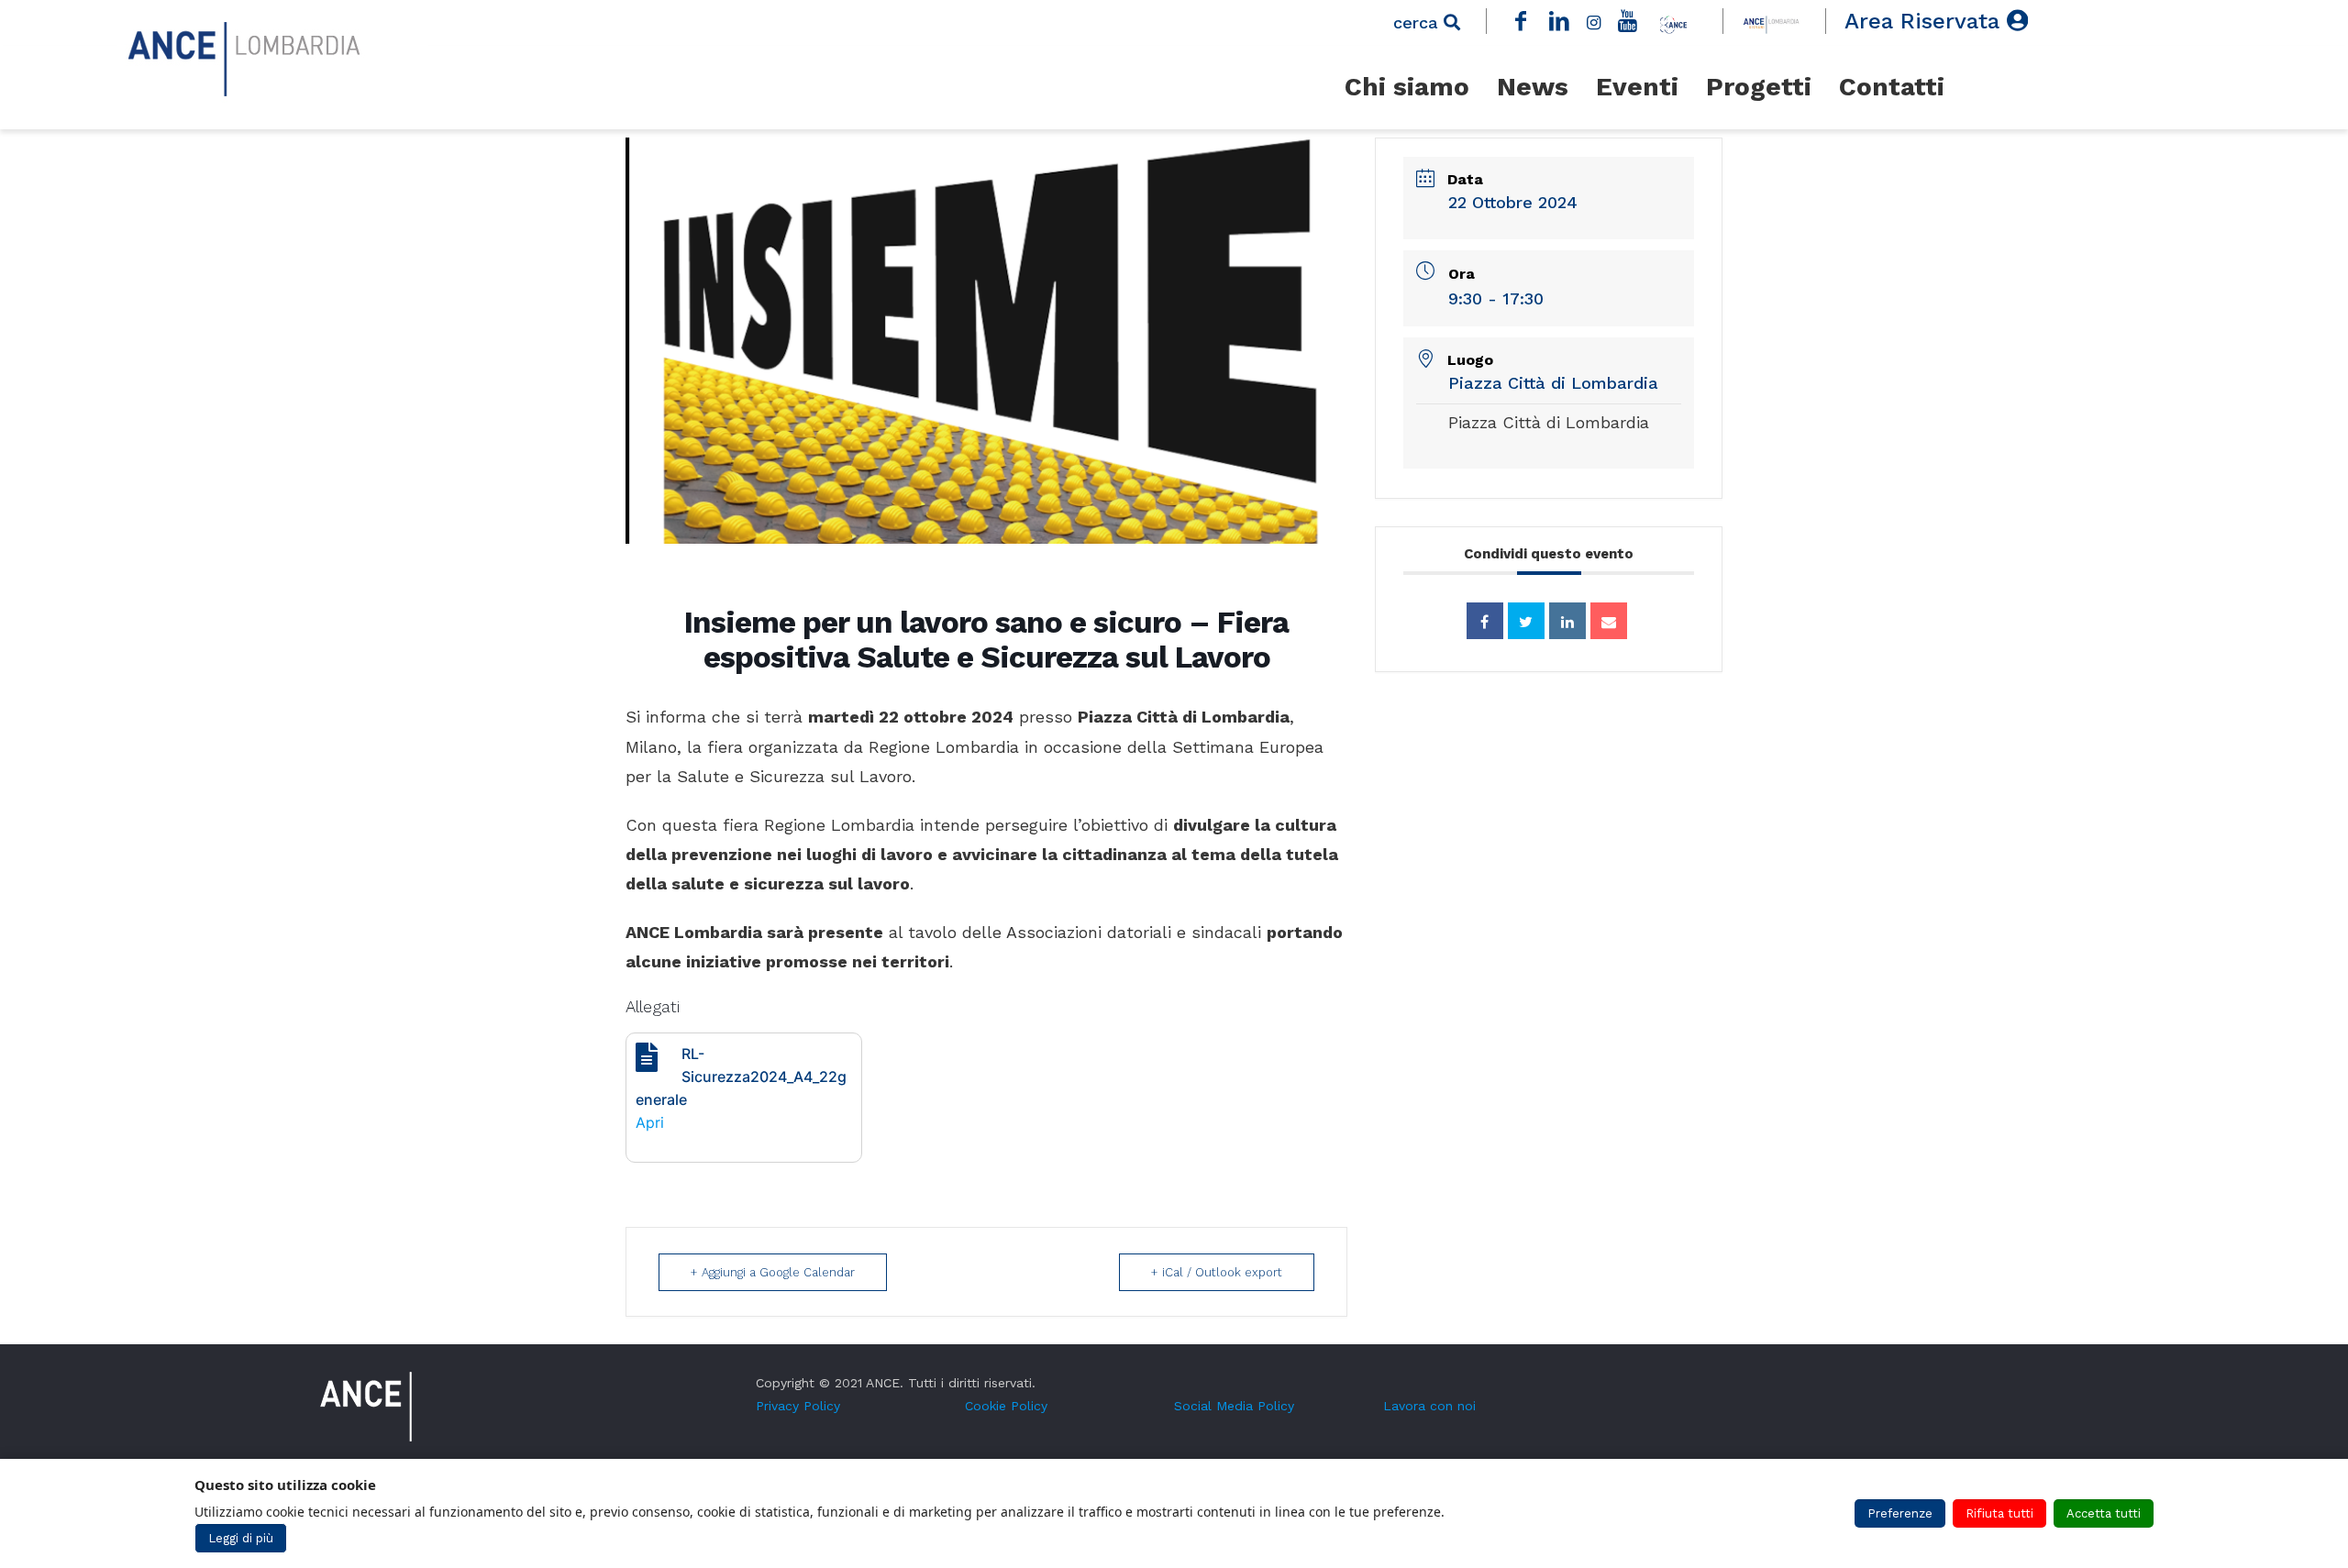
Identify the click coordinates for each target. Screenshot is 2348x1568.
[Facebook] (1521, 21)
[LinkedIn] (1559, 21)
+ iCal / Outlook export (1217, 1272)
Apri (650, 1122)
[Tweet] (1526, 621)
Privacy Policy (798, 1406)
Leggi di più (241, 1538)
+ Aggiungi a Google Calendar (773, 1272)
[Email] (1609, 621)
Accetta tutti (2104, 1513)
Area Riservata (1926, 21)
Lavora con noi (1429, 1406)
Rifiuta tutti (1999, 1513)
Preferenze (1900, 1513)
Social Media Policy (1234, 1406)
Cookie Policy (1006, 1406)
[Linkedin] (1567, 621)
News (1533, 87)
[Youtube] (1628, 21)
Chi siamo (1407, 87)
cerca (1418, 22)
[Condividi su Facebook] (1485, 621)
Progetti (1759, 87)
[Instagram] (1593, 21)
